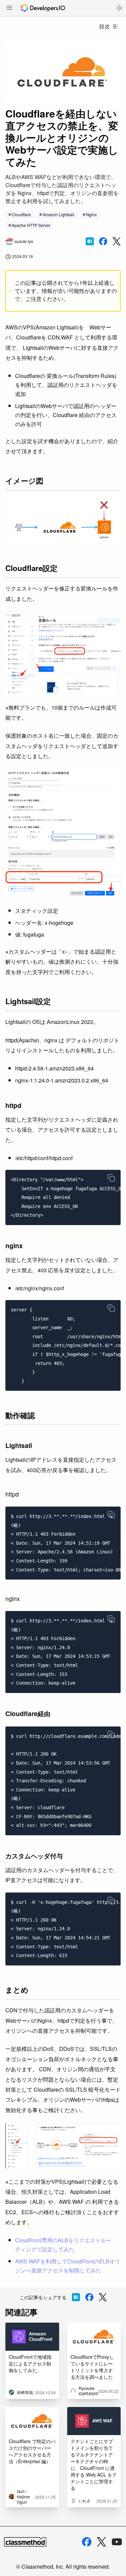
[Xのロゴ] (101, 2542)
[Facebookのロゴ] (87, 2542)
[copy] (111, 1178)
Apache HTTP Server (31, 225)
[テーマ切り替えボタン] (119, 8)
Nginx (91, 214)
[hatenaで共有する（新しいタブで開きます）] (90, 241)
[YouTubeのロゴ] (117, 2542)
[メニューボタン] (9, 8)
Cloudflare (21, 214)
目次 (104, 26)
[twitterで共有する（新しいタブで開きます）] (117, 241)
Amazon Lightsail (58, 214)
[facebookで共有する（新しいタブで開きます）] (103, 241)
